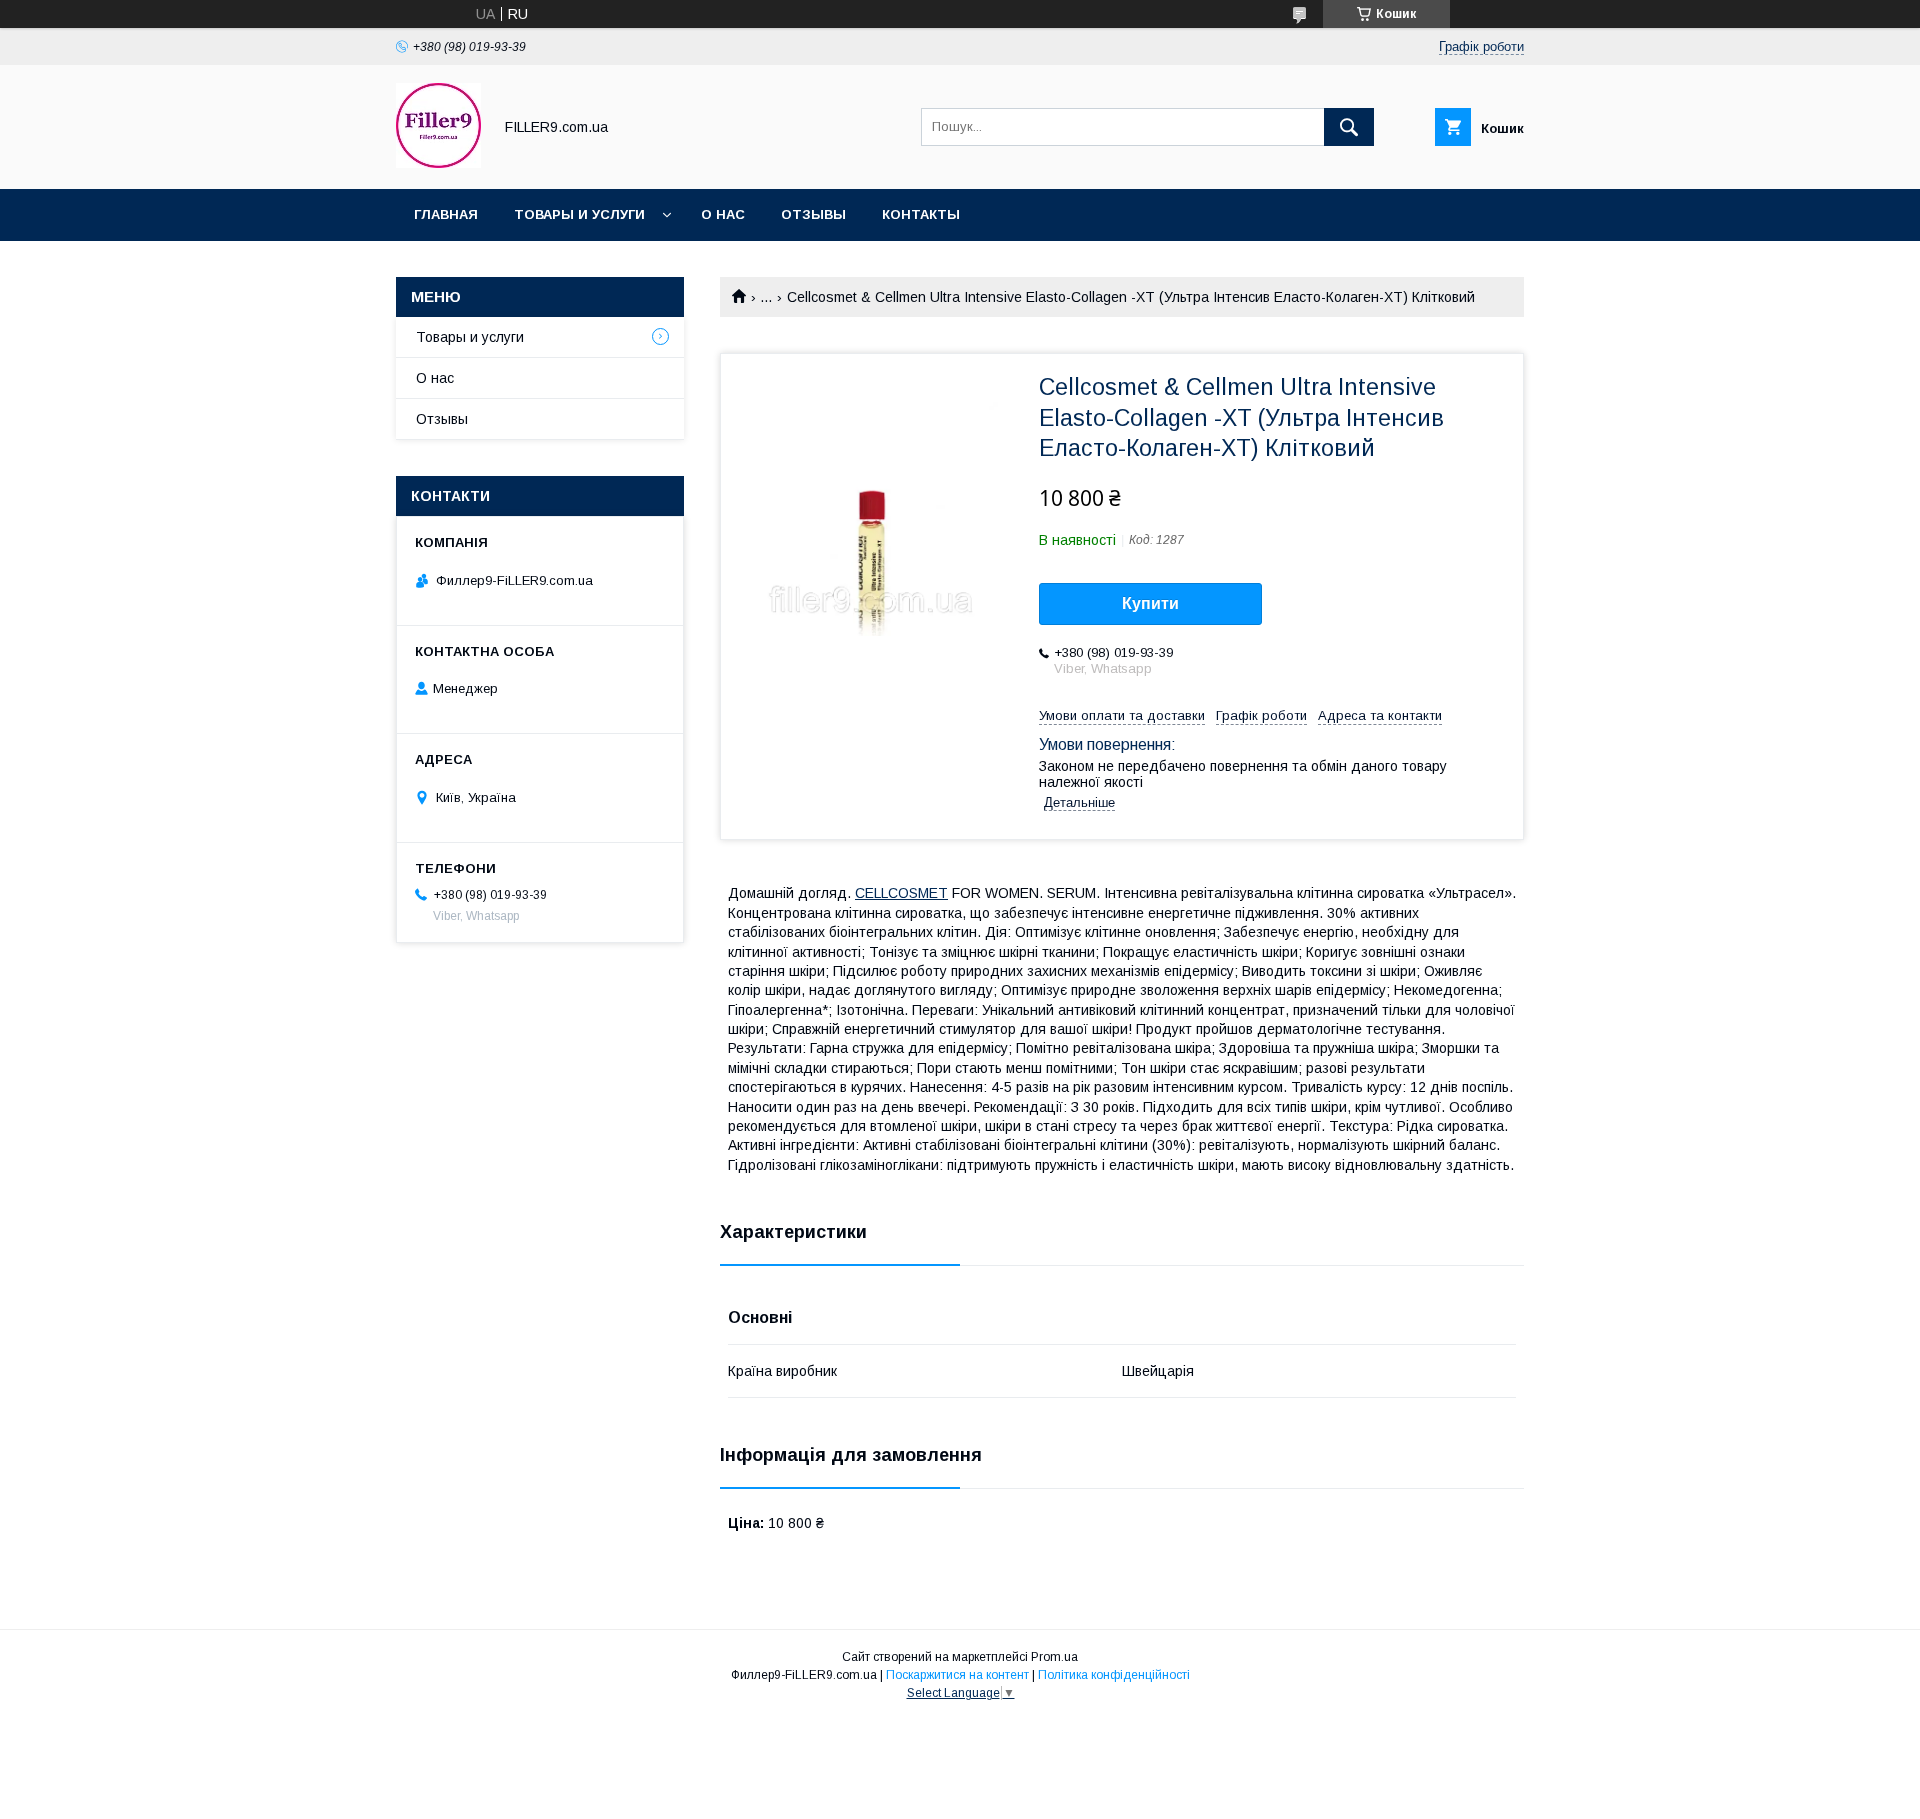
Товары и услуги (579, 214)
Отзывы (442, 419)
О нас (723, 214)
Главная (446, 214)
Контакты (921, 214)
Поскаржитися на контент (957, 1675)
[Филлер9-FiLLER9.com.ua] (438, 163)
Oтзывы (813, 214)
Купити (1150, 603)
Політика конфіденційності (1114, 1675)
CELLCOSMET (901, 893)
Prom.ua (1054, 1657)
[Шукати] (1349, 127)
